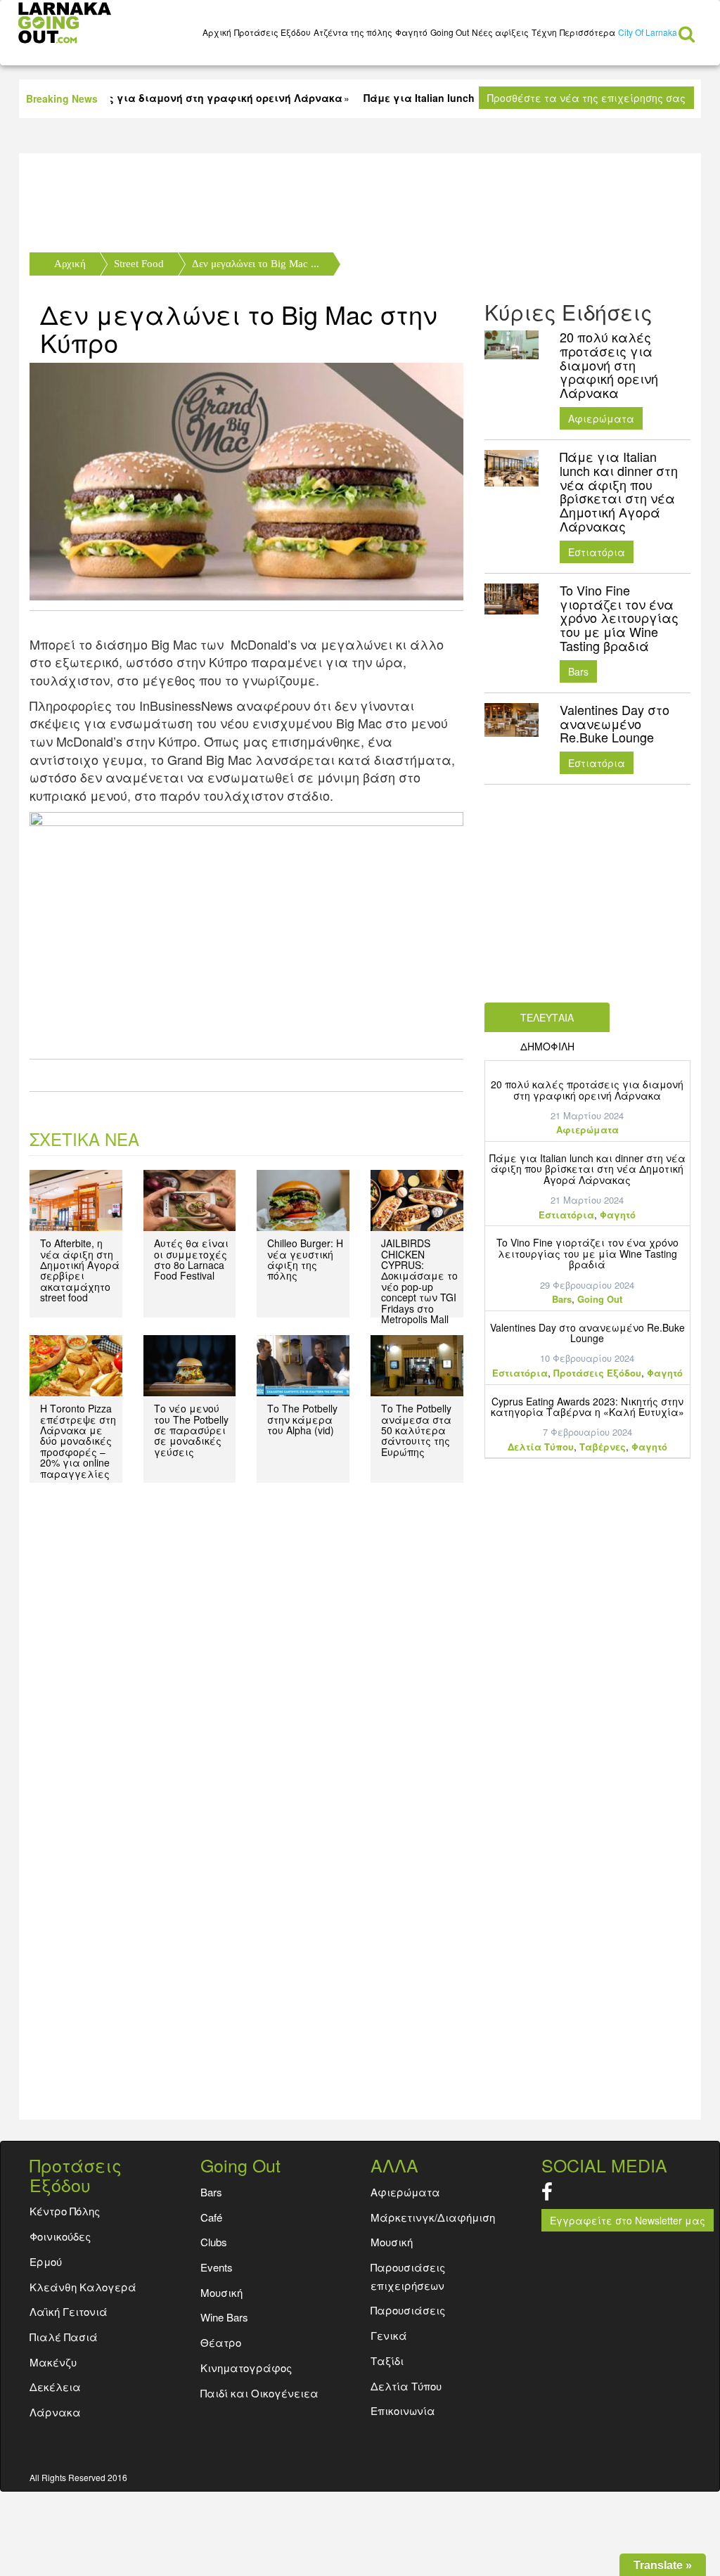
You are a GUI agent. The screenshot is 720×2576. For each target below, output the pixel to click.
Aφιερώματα (601, 418)
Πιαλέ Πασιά (64, 2337)
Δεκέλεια (55, 2387)
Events (217, 2267)
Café (211, 2217)
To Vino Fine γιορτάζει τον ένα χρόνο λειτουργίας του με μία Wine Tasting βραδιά (587, 1253)
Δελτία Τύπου (541, 1447)
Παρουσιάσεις (408, 2310)
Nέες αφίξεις (500, 32)
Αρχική (70, 264)
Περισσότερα (587, 32)
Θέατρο (221, 2342)
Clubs (214, 2242)
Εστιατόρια (597, 552)
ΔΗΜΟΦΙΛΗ (547, 1046)
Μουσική (392, 2242)
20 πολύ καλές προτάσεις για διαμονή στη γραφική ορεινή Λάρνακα (587, 1089)
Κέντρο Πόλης (65, 2211)
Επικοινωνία (403, 2410)
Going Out (450, 32)
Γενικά (389, 2335)
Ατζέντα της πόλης (353, 32)
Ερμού (46, 2261)
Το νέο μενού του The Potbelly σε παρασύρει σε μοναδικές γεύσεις (191, 1430)
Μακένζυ (53, 2362)
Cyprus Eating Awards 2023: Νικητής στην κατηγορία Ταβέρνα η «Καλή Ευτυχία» (587, 1406)
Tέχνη (544, 32)
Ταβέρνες (603, 1447)
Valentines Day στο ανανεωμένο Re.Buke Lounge (587, 1333)
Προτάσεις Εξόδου (272, 32)
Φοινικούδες (60, 2236)
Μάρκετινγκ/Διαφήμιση (433, 2217)
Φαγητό (411, 32)
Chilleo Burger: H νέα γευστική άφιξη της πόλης (305, 1259)
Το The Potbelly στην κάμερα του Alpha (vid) (302, 1419)
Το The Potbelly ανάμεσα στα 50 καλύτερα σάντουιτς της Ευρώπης (416, 1430)
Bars (578, 671)
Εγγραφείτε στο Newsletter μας (628, 2220)
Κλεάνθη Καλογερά (83, 2287)
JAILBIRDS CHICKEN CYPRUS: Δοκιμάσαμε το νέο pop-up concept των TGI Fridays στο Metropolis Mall (419, 1281)
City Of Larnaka (648, 32)
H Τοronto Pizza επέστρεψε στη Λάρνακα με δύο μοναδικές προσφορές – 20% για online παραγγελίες (78, 1441)
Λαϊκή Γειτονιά (69, 2311)
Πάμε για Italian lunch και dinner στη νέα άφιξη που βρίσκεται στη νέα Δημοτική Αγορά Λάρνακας (587, 1169)
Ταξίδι (387, 2361)
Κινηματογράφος (246, 2368)
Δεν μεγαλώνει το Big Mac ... (256, 264)
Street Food (139, 264)
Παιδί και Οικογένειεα (259, 2393)
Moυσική (221, 2292)
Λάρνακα (55, 2412)
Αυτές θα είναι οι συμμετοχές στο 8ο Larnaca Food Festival (191, 1259)
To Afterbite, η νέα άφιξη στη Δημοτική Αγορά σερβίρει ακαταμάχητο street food (80, 1270)
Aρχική (217, 32)
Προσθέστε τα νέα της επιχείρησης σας (586, 98)
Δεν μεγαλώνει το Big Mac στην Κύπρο (239, 328)
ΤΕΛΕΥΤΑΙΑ (547, 1017)
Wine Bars (224, 2317)
